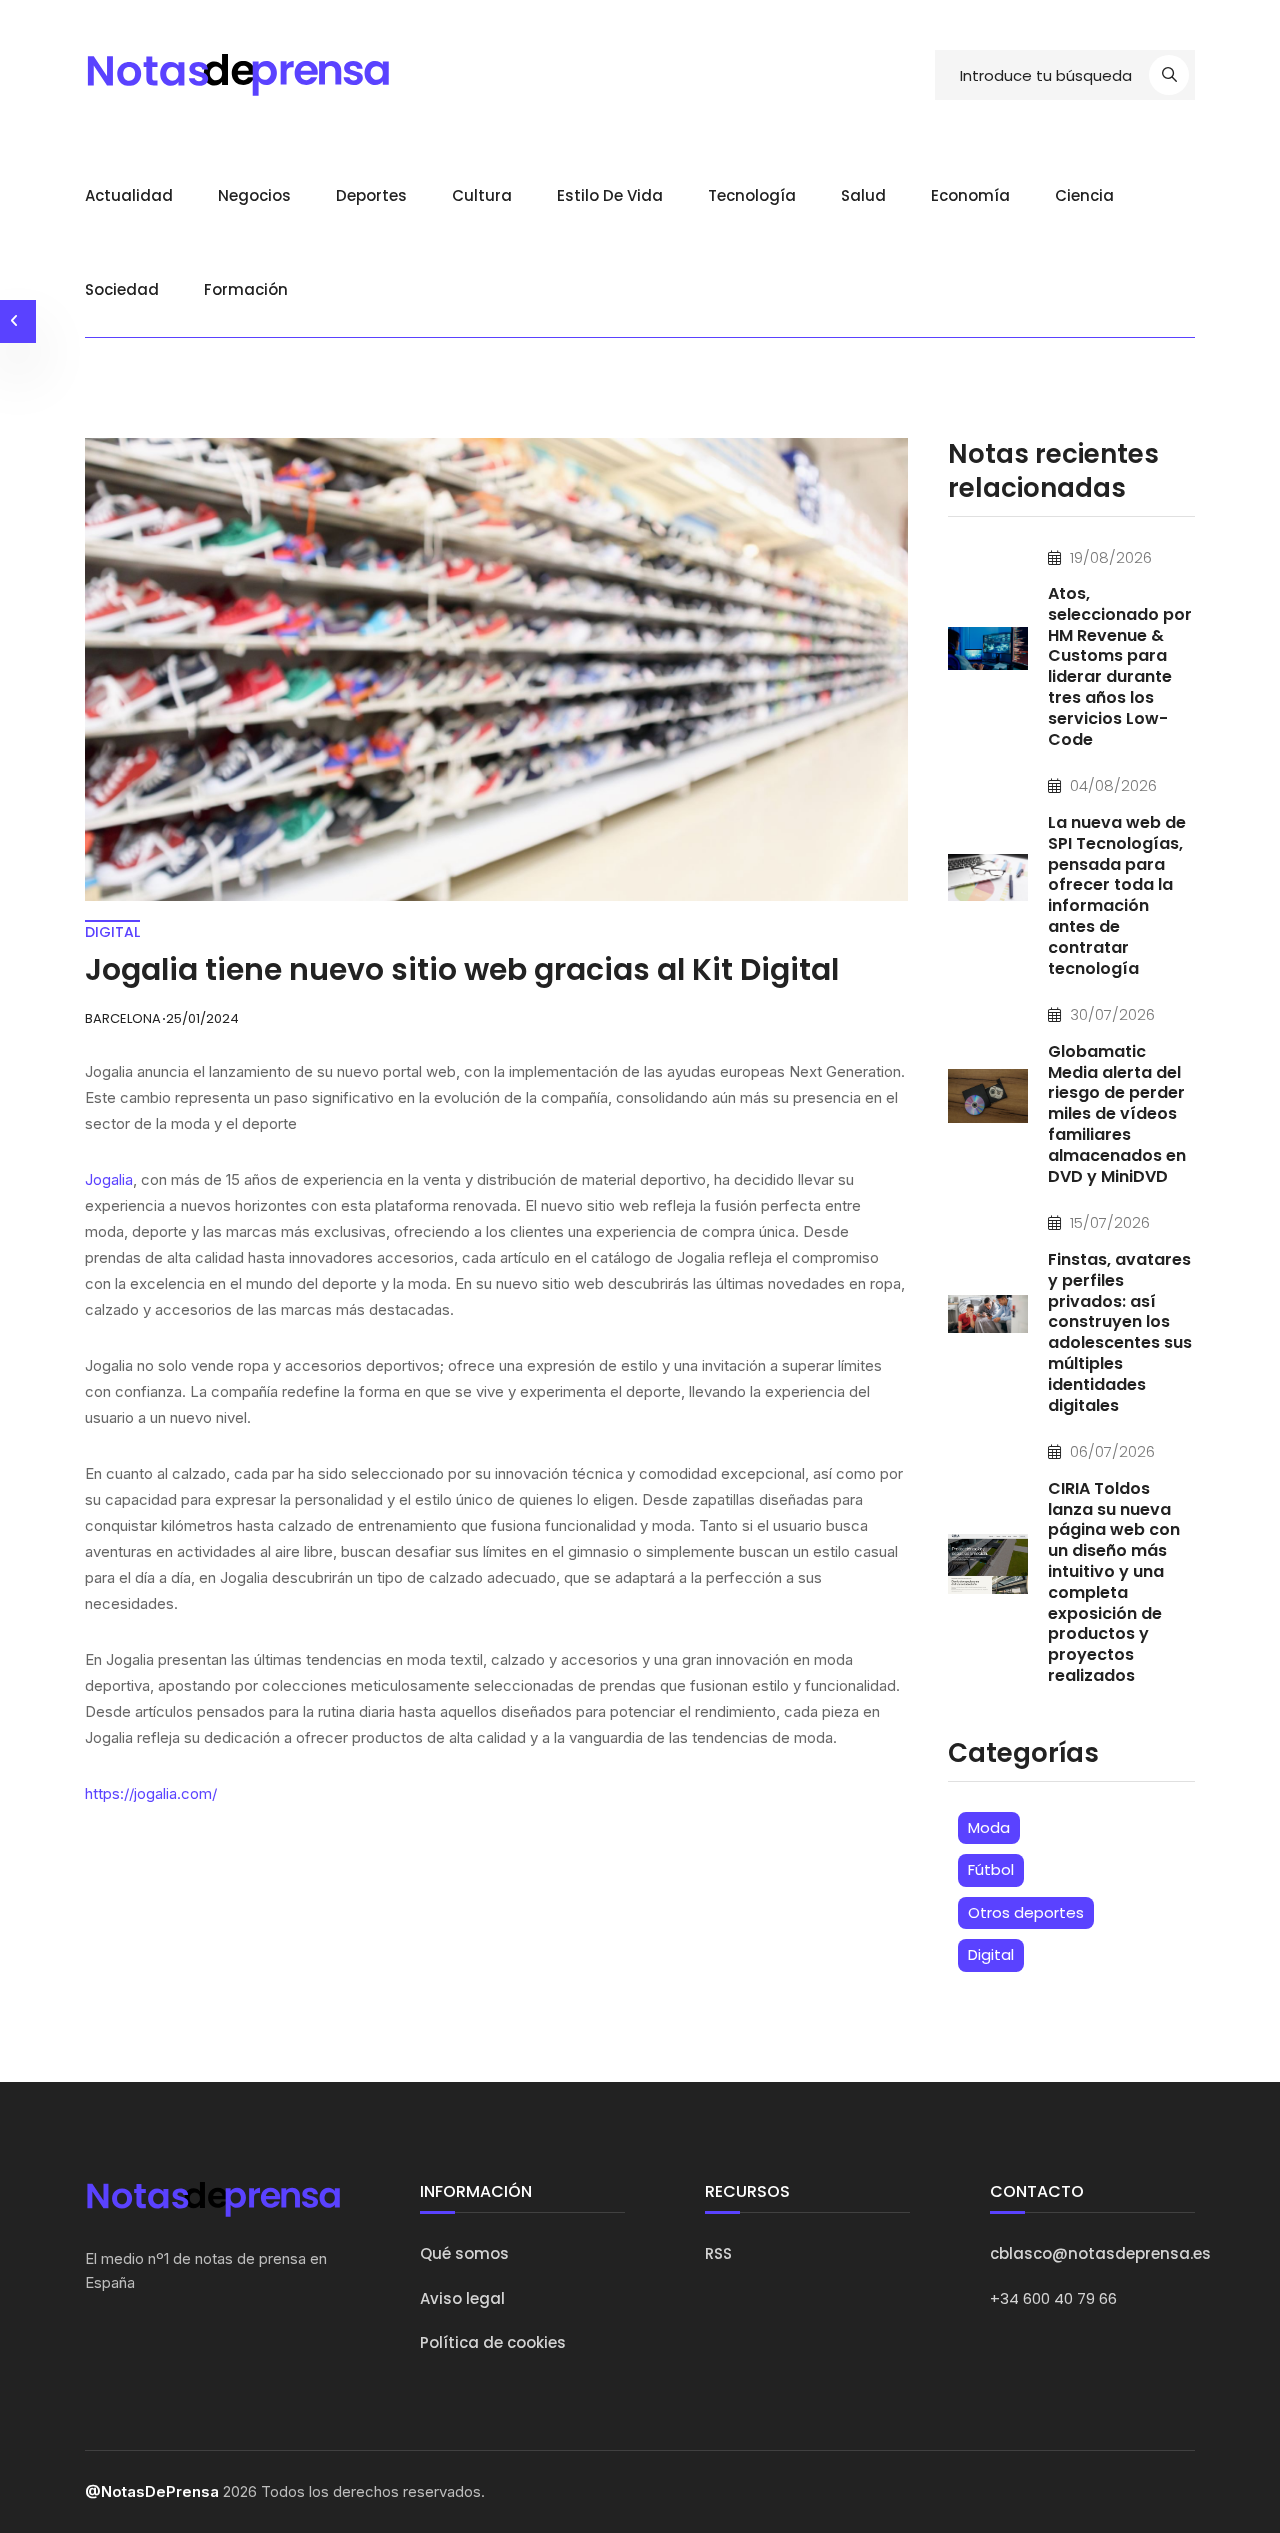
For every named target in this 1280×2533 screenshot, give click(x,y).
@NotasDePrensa (152, 2491)
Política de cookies (493, 2342)
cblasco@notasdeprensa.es (1100, 2253)
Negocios (254, 195)
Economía (970, 195)
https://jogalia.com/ (151, 1793)
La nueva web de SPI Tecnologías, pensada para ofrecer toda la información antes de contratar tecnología (1117, 895)
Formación (246, 289)
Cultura (482, 195)
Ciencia (1084, 195)
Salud (863, 195)
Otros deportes (1026, 1912)
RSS (718, 2253)
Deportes (371, 195)
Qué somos (464, 2253)
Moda (989, 1827)
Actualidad (129, 195)
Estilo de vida (610, 195)
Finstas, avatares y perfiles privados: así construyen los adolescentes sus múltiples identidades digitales (1120, 1332)
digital (112, 932)
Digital (991, 1954)
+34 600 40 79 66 (1053, 2298)
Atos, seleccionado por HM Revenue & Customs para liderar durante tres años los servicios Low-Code (1120, 666)
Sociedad (122, 289)
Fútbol (991, 1869)
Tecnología (752, 195)
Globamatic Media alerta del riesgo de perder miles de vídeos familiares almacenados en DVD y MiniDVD (1117, 1114)
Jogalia (109, 1179)
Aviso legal (462, 2298)
